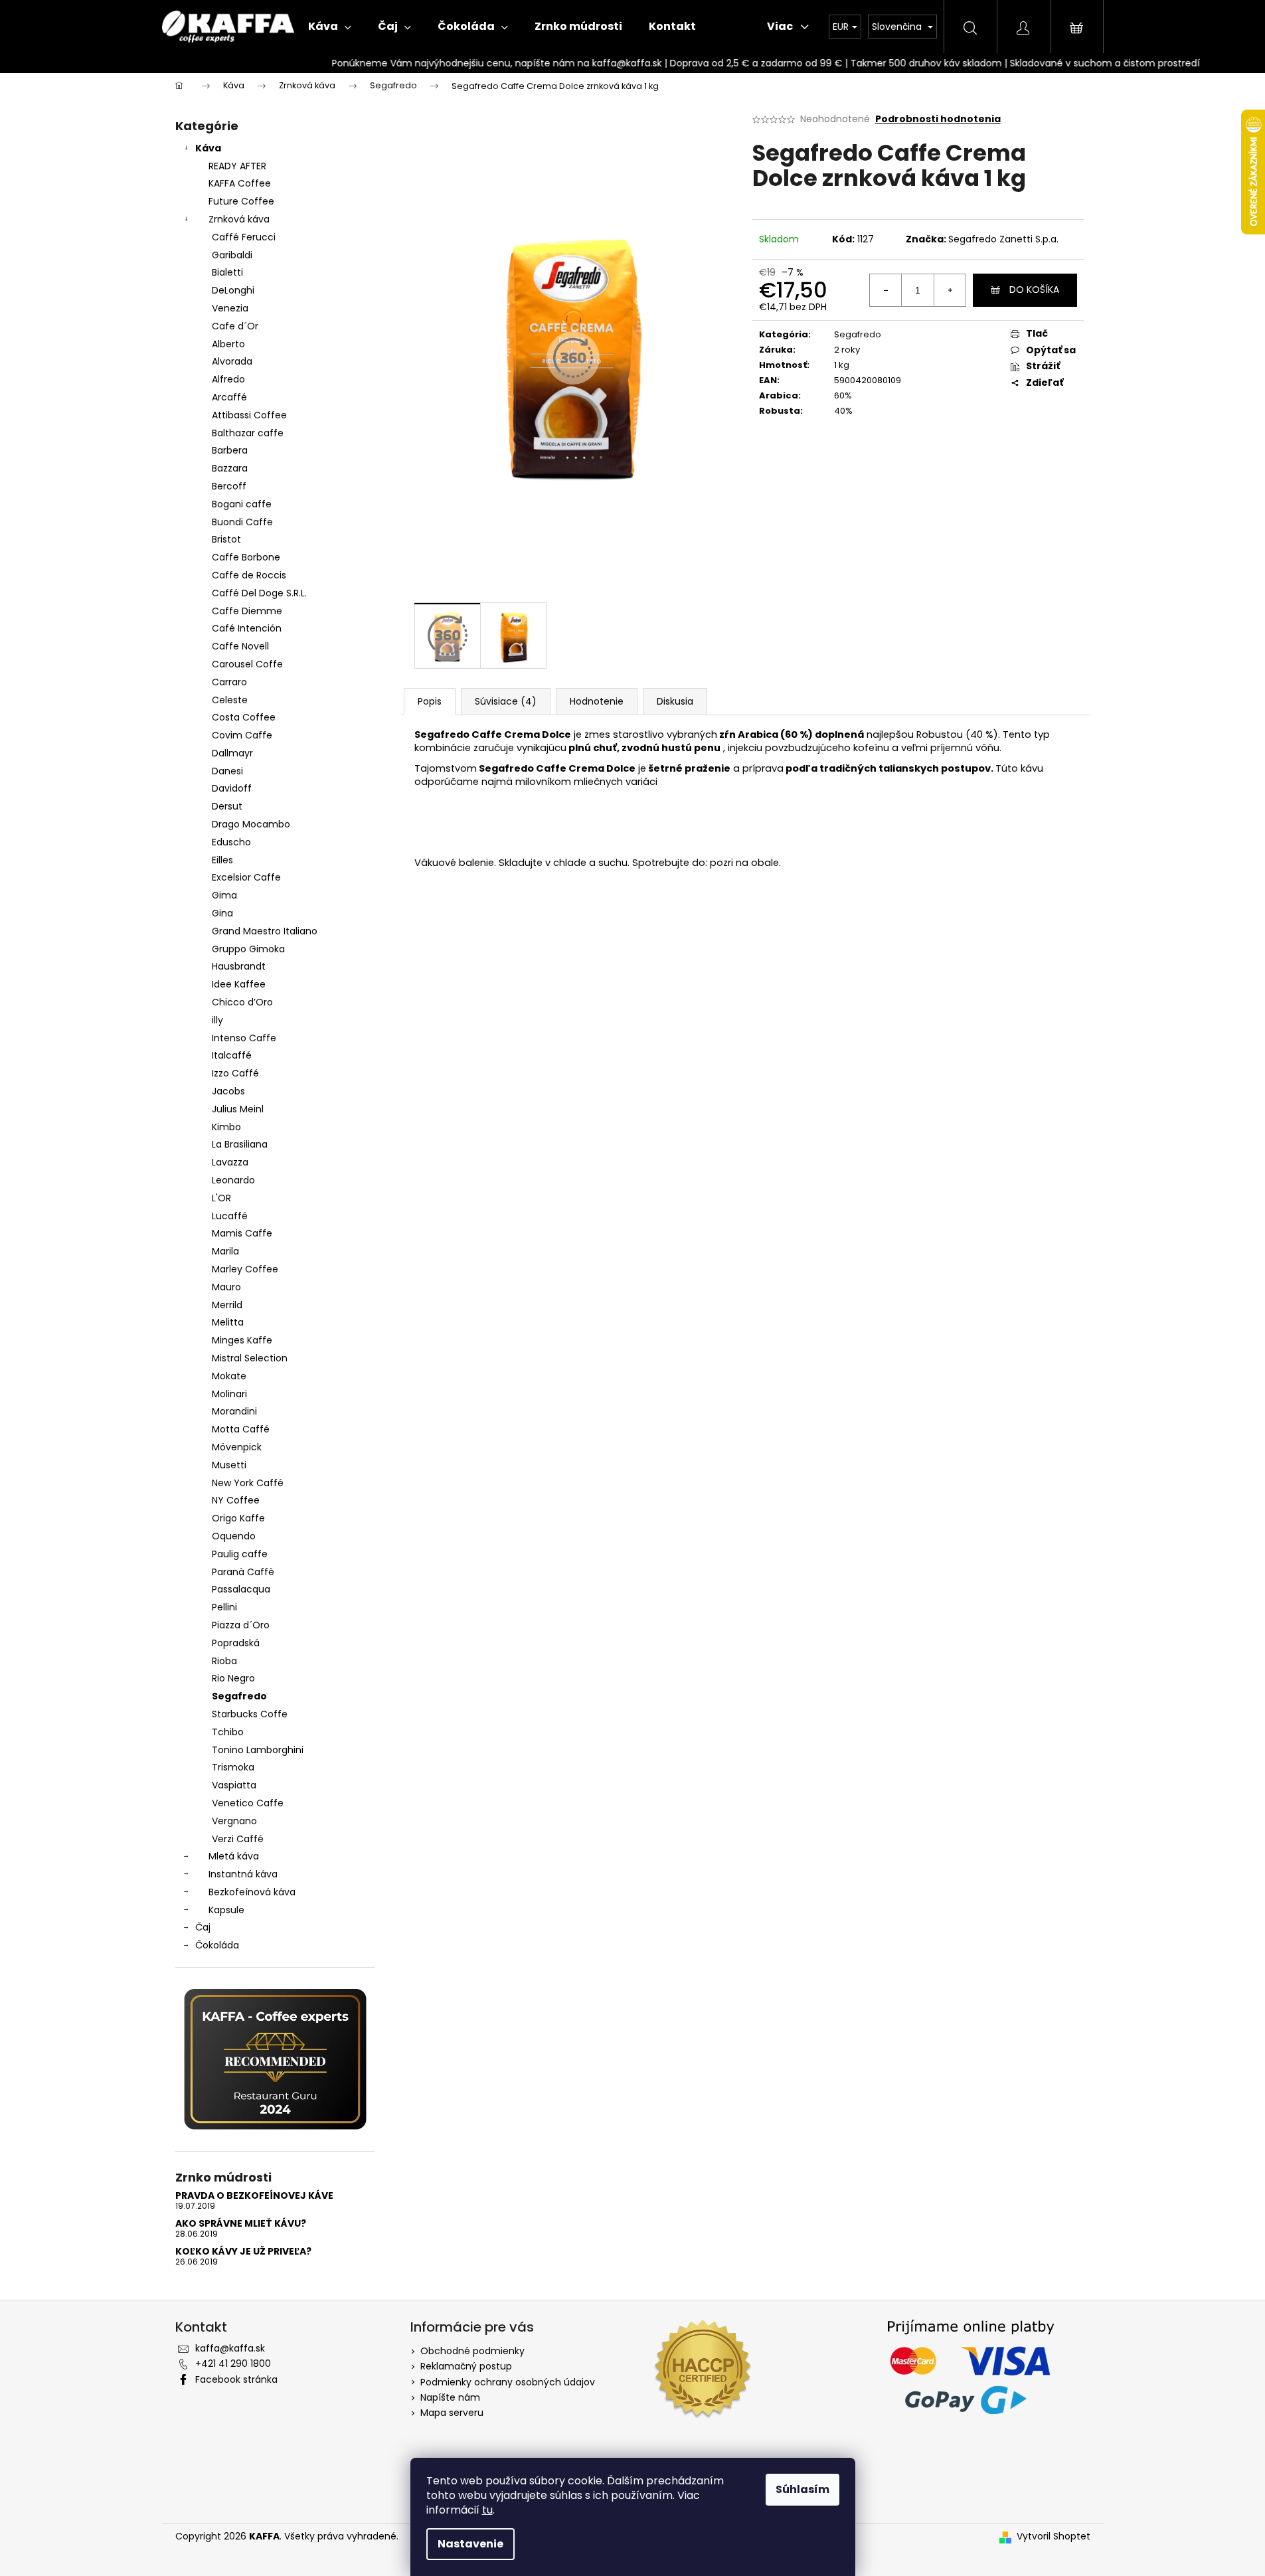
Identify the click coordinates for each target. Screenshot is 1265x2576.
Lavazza (230, 1162)
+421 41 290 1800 (233, 2363)
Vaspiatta (234, 1785)
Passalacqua (241, 1589)
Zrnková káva (239, 219)
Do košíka (1034, 290)
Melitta (228, 1322)
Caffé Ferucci (244, 237)
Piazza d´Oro (241, 1625)
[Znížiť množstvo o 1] (886, 290)
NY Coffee (236, 1500)
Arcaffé (229, 397)
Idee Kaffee (239, 984)
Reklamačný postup (466, 2366)
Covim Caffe (242, 735)
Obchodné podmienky (472, 2351)
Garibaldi (232, 255)
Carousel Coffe (247, 664)
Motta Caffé (241, 1429)
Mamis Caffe (242, 1233)
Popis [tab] (430, 701)
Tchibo (228, 1732)
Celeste (230, 700)
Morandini (234, 1411)
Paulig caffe (240, 1554)
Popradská (236, 1643)
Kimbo (226, 1127)
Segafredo (239, 1696)
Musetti (229, 1465)
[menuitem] (330, 27)
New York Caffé (248, 1483)
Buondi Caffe (242, 522)
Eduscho (231, 842)
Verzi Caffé (238, 1839)
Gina (222, 913)
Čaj (203, 1927)
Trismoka (233, 1767)
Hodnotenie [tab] (597, 701)
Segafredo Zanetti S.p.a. (1003, 239)
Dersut (227, 806)
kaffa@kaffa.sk (230, 2348)
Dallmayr (232, 753)
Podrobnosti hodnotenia (938, 119)
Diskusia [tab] (675, 701)
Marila (225, 1251)
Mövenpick (237, 1447)
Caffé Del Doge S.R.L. (259, 593)
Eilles (222, 860)
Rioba (224, 1661)
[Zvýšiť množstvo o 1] (950, 290)
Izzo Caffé (235, 1073)
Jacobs (228, 1091)
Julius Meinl (238, 1109)
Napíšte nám (450, 2397)
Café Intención (247, 628)
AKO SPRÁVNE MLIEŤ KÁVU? (241, 2224)
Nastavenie (470, 2544)
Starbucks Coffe (250, 1714)
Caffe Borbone (246, 557)
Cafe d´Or (235, 326)
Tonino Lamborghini (258, 1750)
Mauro (226, 1287)
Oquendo (234, 1536)
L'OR (221, 1198)
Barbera (230, 450)
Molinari (229, 1394)
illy (217, 1020)
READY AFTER (237, 166)
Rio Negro (233, 1678)
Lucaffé (230, 1216)
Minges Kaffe (242, 1340)
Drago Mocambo (251, 824)
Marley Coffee (245, 1269)
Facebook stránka (236, 2379)
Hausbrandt (239, 966)
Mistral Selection (250, 1358)
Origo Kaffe (238, 1518)
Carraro (229, 682)
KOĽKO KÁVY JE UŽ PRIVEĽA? (243, 2252)
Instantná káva (243, 1874)
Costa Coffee (244, 717)
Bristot (226, 539)
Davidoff (232, 788)
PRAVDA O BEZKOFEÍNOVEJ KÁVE (254, 2196)
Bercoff (229, 486)
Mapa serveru (452, 2413)
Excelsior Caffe (246, 877)
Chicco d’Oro (242, 1002)
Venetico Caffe (248, 1803)
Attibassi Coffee (249, 415)
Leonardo (233, 1180)
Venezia (230, 308)
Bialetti (227, 272)
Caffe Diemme (247, 611)
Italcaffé (232, 1055)
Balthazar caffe (248, 433)
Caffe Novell (240, 646)
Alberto (228, 344)
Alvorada (232, 361)
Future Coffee (241, 201)
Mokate (229, 1376)
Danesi (227, 771)
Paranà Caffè (243, 1572)
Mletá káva (234, 1856)
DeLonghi (233, 290)
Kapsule (226, 1910)
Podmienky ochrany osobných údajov (508, 2382)
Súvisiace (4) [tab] (506, 701)
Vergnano (234, 1821)
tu (487, 2510)
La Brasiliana (240, 1144)
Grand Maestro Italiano (265, 931)
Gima (224, 895)
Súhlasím (802, 2489)
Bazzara (230, 468)
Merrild (227, 1305)
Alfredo (228, 379)
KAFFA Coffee (240, 183)
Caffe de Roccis (249, 575)
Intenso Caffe (244, 1038)
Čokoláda (217, 1945)
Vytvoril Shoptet (1054, 2536)
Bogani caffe (242, 504)
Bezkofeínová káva (252, 1892)
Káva (208, 148)
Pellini (224, 1607)
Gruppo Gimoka (248, 949)
